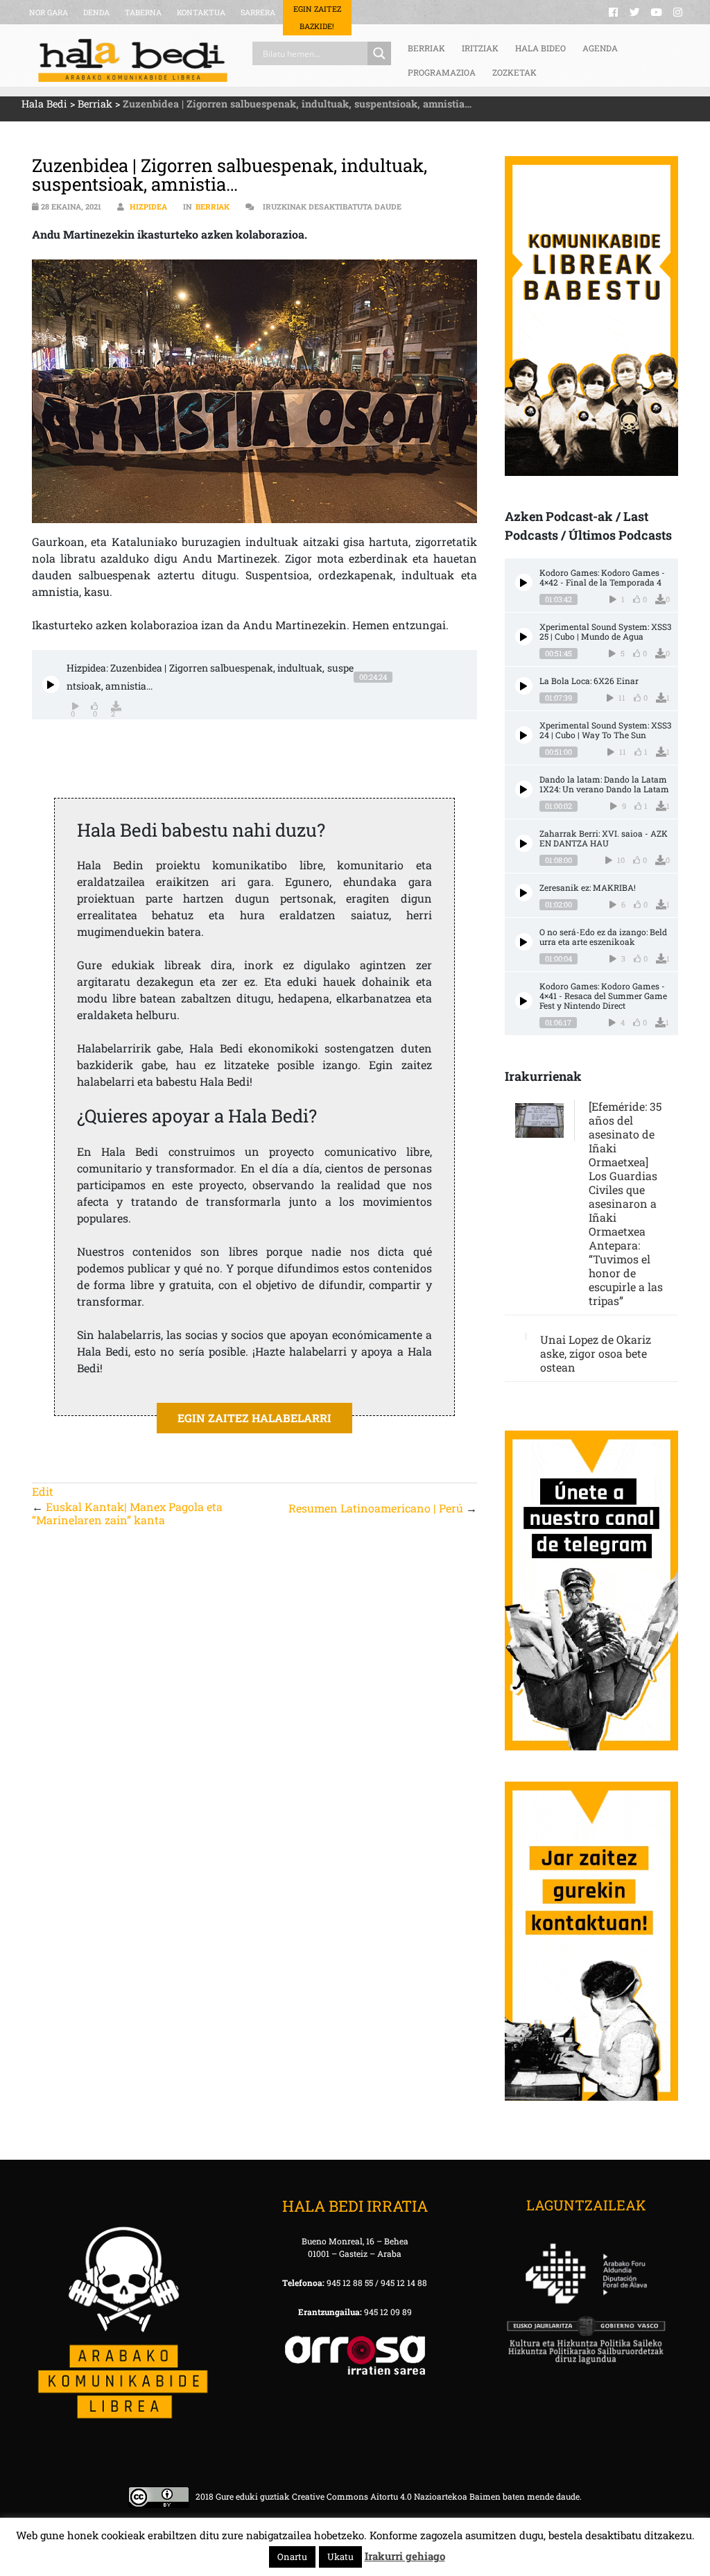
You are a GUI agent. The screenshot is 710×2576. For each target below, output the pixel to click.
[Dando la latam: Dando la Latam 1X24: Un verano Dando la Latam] (524, 789)
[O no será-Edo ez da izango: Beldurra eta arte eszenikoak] (524, 942)
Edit (43, 1491)
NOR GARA (49, 12)
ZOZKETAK (514, 72)
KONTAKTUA (201, 12)
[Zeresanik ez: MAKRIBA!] (524, 893)
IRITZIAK (480, 48)
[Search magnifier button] (379, 53)
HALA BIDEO (540, 48)
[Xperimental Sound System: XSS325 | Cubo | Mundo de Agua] (524, 637)
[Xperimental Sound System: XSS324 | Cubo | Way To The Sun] (524, 735)
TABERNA (143, 12)
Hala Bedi (44, 104)
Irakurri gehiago (405, 2556)
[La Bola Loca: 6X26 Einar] (524, 686)
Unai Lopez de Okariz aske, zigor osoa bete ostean (596, 1353)
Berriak (95, 104)
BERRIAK (426, 48)
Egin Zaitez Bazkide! (317, 17)
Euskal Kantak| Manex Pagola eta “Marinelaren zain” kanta (127, 1513)
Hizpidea (148, 206)
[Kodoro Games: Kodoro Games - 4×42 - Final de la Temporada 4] (524, 582)
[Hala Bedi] (133, 60)
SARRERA (258, 12)
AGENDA (600, 48)
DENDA (96, 12)
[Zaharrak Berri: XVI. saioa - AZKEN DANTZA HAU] (524, 843)
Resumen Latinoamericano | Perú (376, 1508)
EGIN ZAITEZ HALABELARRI (254, 1418)
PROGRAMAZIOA (442, 72)
